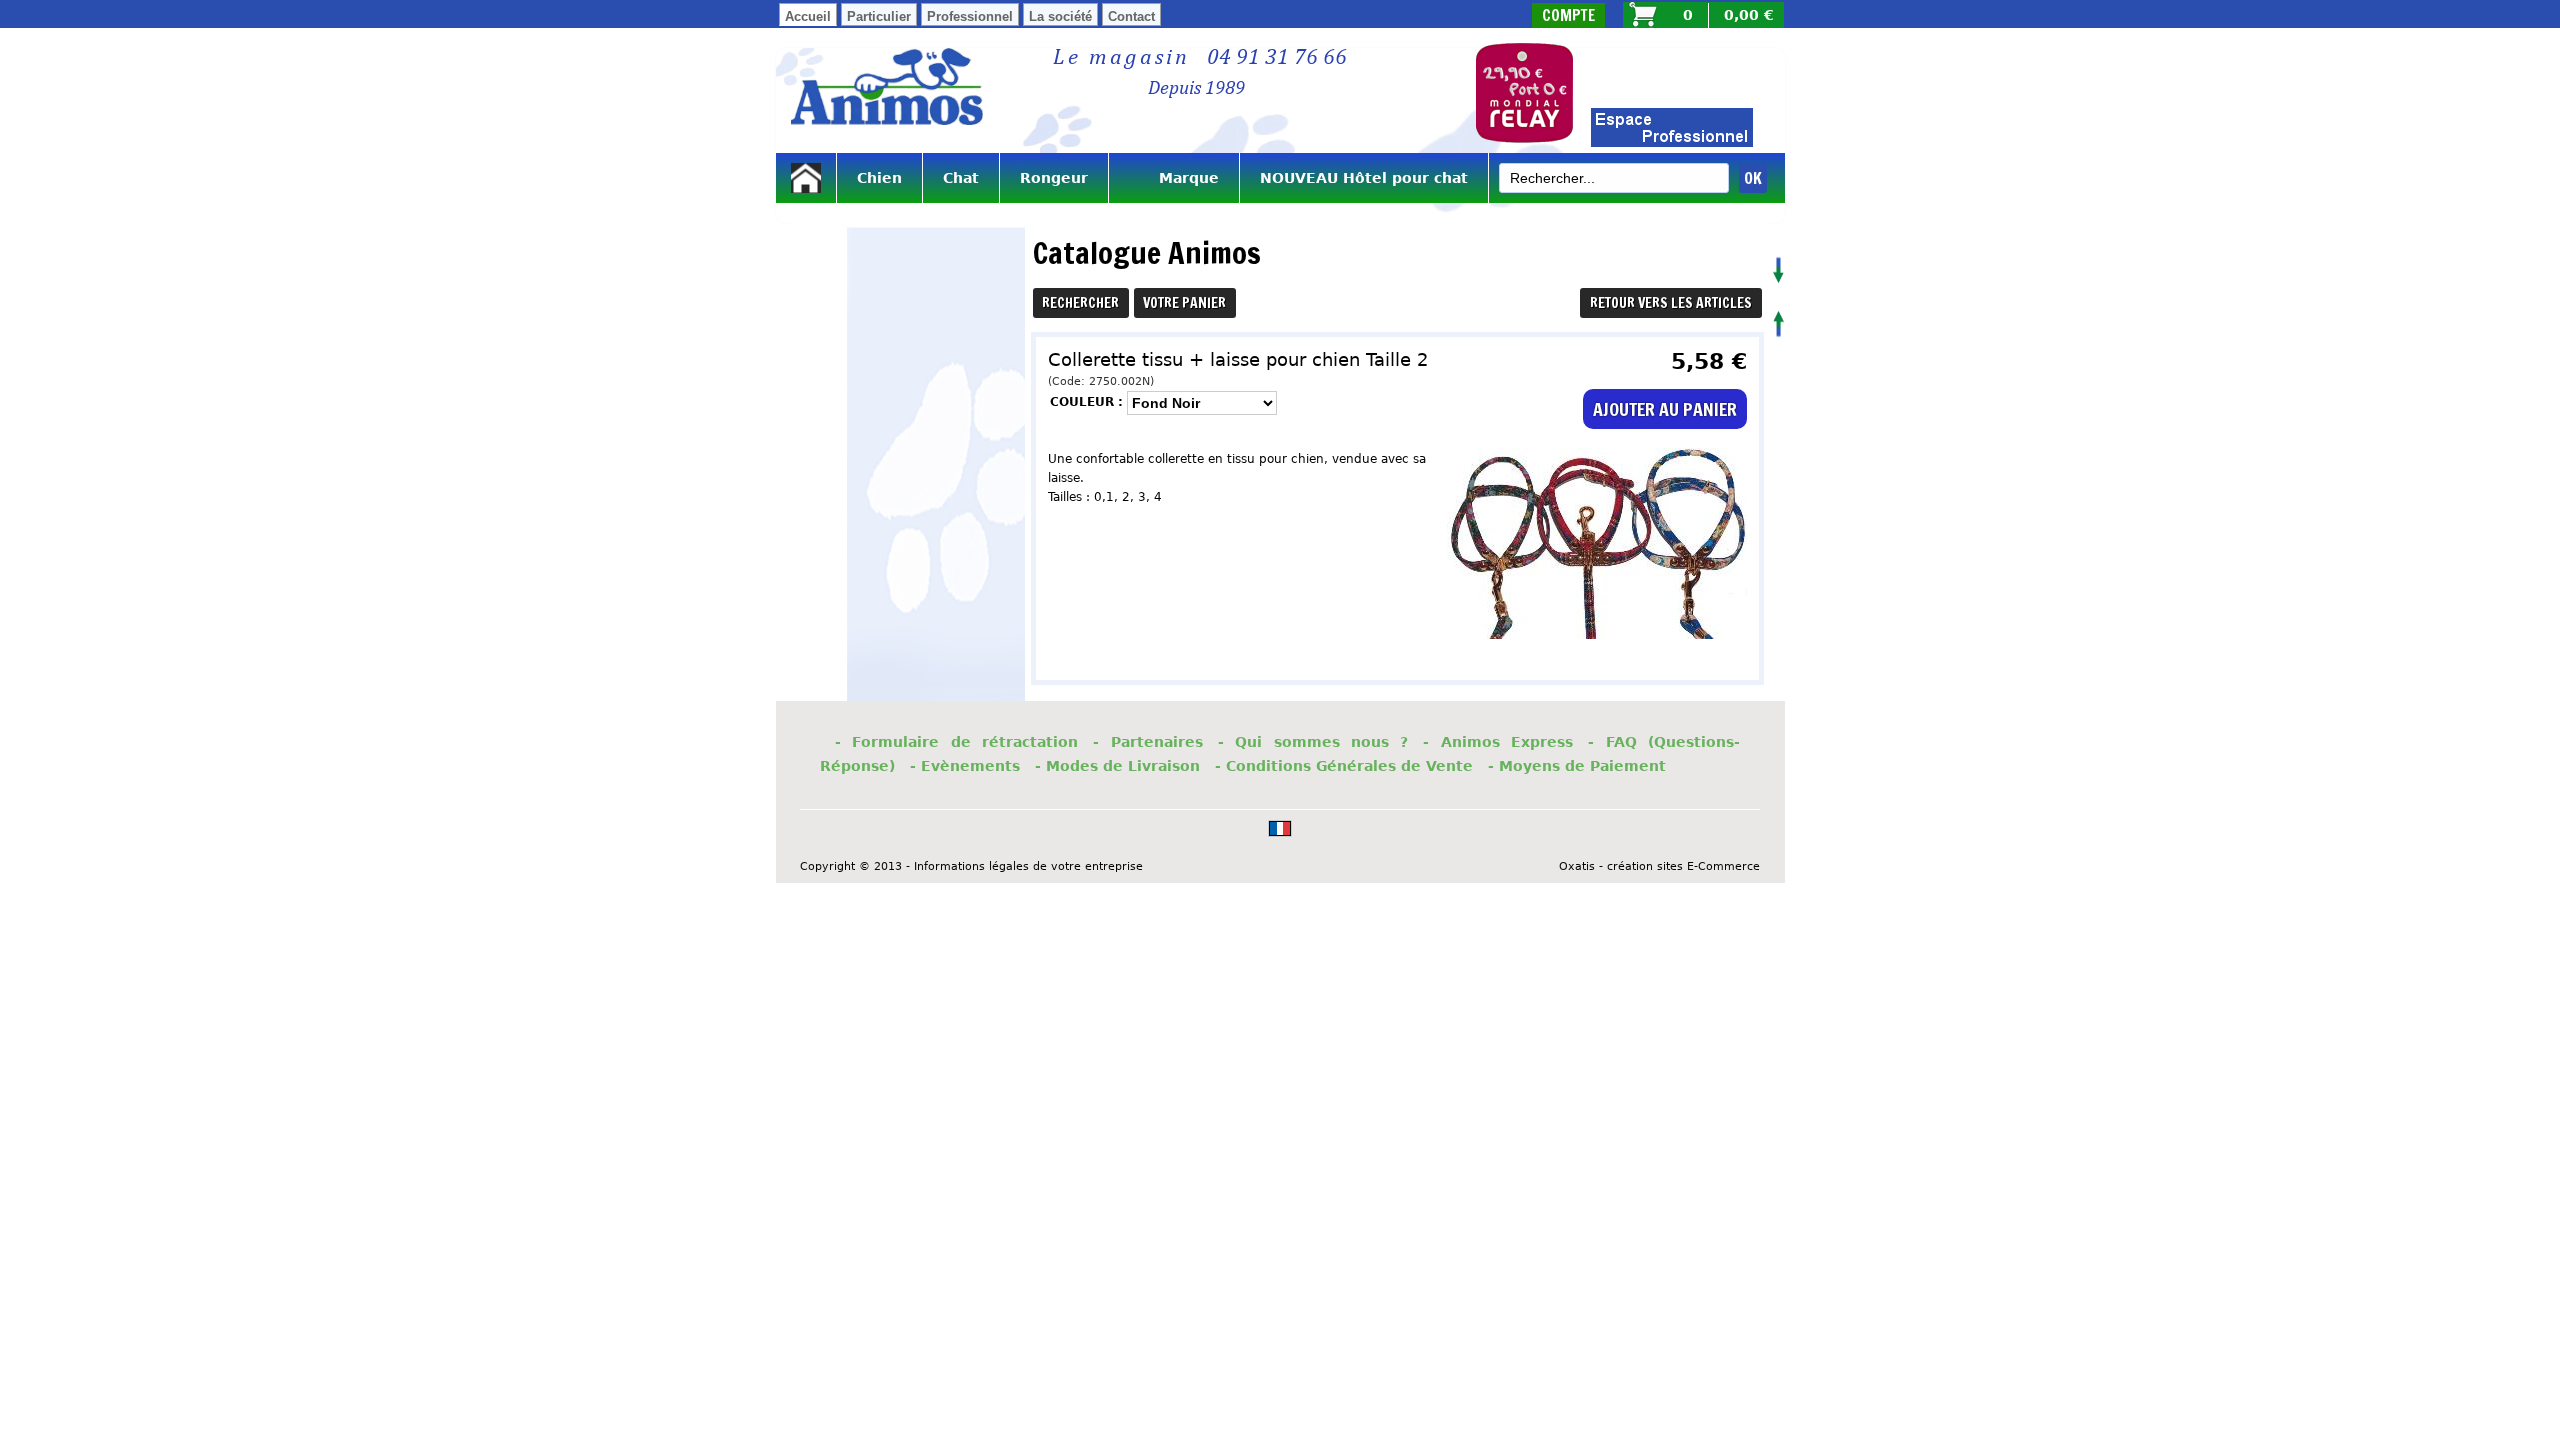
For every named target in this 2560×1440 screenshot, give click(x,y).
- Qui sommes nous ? (1313, 742)
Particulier (879, 16)
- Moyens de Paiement (1577, 766)
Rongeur (1054, 178)
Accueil (808, 16)
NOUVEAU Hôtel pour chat (1364, 178)
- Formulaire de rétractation (956, 742)
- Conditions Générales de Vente (1344, 766)
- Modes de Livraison (1117, 766)
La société (1060, 16)
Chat (961, 178)
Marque (1174, 178)
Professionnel (970, 16)
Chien (879, 178)
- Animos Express (1498, 742)
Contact (1131, 16)
